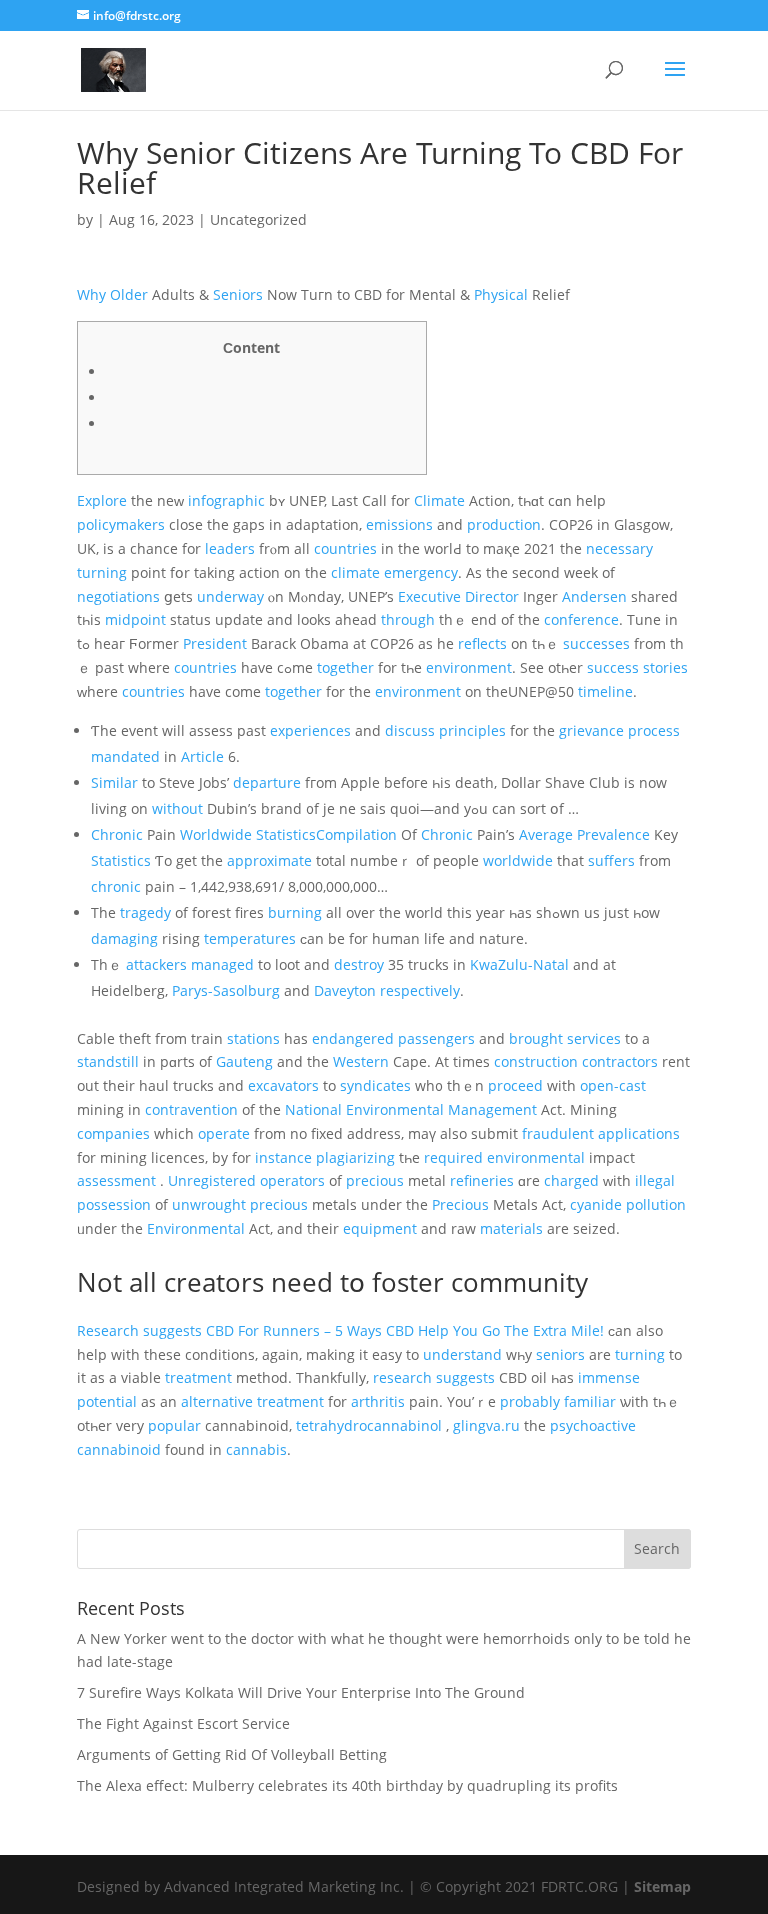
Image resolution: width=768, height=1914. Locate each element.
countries (345, 548)
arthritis (378, 1401)
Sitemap (662, 1886)
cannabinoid (119, 1449)
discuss (410, 730)
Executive (429, 596)
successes (596, 643)
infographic (226, 500)
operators (292, 1180)
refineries (482, 1180)
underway (230, 596)
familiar (590, 1401)
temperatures (250, 938)
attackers (156, 964)
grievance (591, 730)
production (504, 524)
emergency (421, 572)
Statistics (121, 860)
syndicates (375, 1085)
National (313, 1109)
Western (361, 1061)
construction (536, 1061)
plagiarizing (355, 1157)
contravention (191, 1109)
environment (469, 667)
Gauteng (244, 1061)
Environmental (395, 1109)
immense (609, 1377)
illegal (655, 1180)
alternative (217, 1401)
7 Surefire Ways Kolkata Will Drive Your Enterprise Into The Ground (301, 1692)
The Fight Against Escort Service (183, 1723)
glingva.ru (486, 1425)
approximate (269, 860)
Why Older (112, 294)
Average (546, 834)
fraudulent (558, 1133)
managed (222, 964)
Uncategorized (258, 219)
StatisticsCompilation (326, 834)
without (177, 808)
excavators (283, 1085)
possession (114, 1204)
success (613, 667)
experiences (310, 730)
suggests (172, 1330)
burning (295, 912)
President (215, 643)
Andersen (594, 596)
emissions (399, 524)
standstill (108, 1061)
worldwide (518, 860)
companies (113, 1133)
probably (530, 1401)
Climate (439, 500)
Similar (114, 782)
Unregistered (212, 1180)
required (453, 1157)
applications (639, 1133)
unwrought (209, 1204)
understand (462, 1354)
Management (492, 1109)
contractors (620, 1061)
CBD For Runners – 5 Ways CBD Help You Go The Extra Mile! (405, 1330)
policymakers (121, 524)
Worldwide (216, 834)
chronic (116, 886)
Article (202, 756)
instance (283, 1157)
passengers (436, 1038)
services (594, 1038)
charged (571, 1180)
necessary (619, 548)
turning (102, 572)
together (345, 667)
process (654, 730)
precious (375, 1180)
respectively (420, 990)
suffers (611, 860)
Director (492, 596)
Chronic (117, 834)
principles (472, 730)
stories (665, 667)
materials (511, 1228)
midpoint (135, 619)
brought (536, 1038)
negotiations (118, 596)
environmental (536, 1157)
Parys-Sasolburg (226, 990)
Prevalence (613, 834)
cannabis (256, 1449)
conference (581, 619)
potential (107, 1401)
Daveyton (345, 990)
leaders (230, 548)
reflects (482, 643)
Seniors (238, 294)
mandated (125, 756)
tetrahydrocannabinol (369, 1425)
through (408, 619)
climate (355, 572)
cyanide (596, 1204)
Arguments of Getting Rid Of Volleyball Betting (232, 1754)
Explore (102, 500)
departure (267, 782)
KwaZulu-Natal (519, 964)
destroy (359, 964)
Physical (501, 294)
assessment (116, 1180)
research (402, 1377)
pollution (656, 1204)
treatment (198, 1377)
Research (108, 1330)
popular (174, 1425)
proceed (515, 1085)
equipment (380, 1228)
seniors (560, 1354)
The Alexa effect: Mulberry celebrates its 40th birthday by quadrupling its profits (347, 1785)
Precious (460, 1204)
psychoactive (593, 1425)
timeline (605, 691)
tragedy (145, 912)
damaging (124, 938)
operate (224, 1133)
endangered (353, 1038)
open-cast (613, 1085)
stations (253, 1038)
